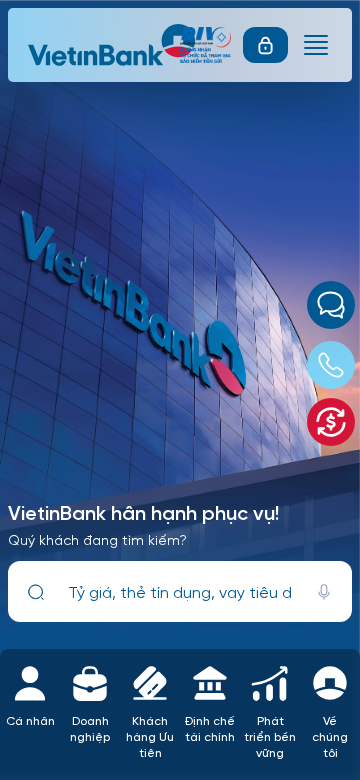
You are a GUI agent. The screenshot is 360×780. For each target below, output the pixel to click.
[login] (265, 45)
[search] (36, 591)
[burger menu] (316, 45)
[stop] (324, 591)
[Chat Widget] (331, 305)
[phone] (331, 365)
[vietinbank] (113, 45)
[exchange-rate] (331, 422)
